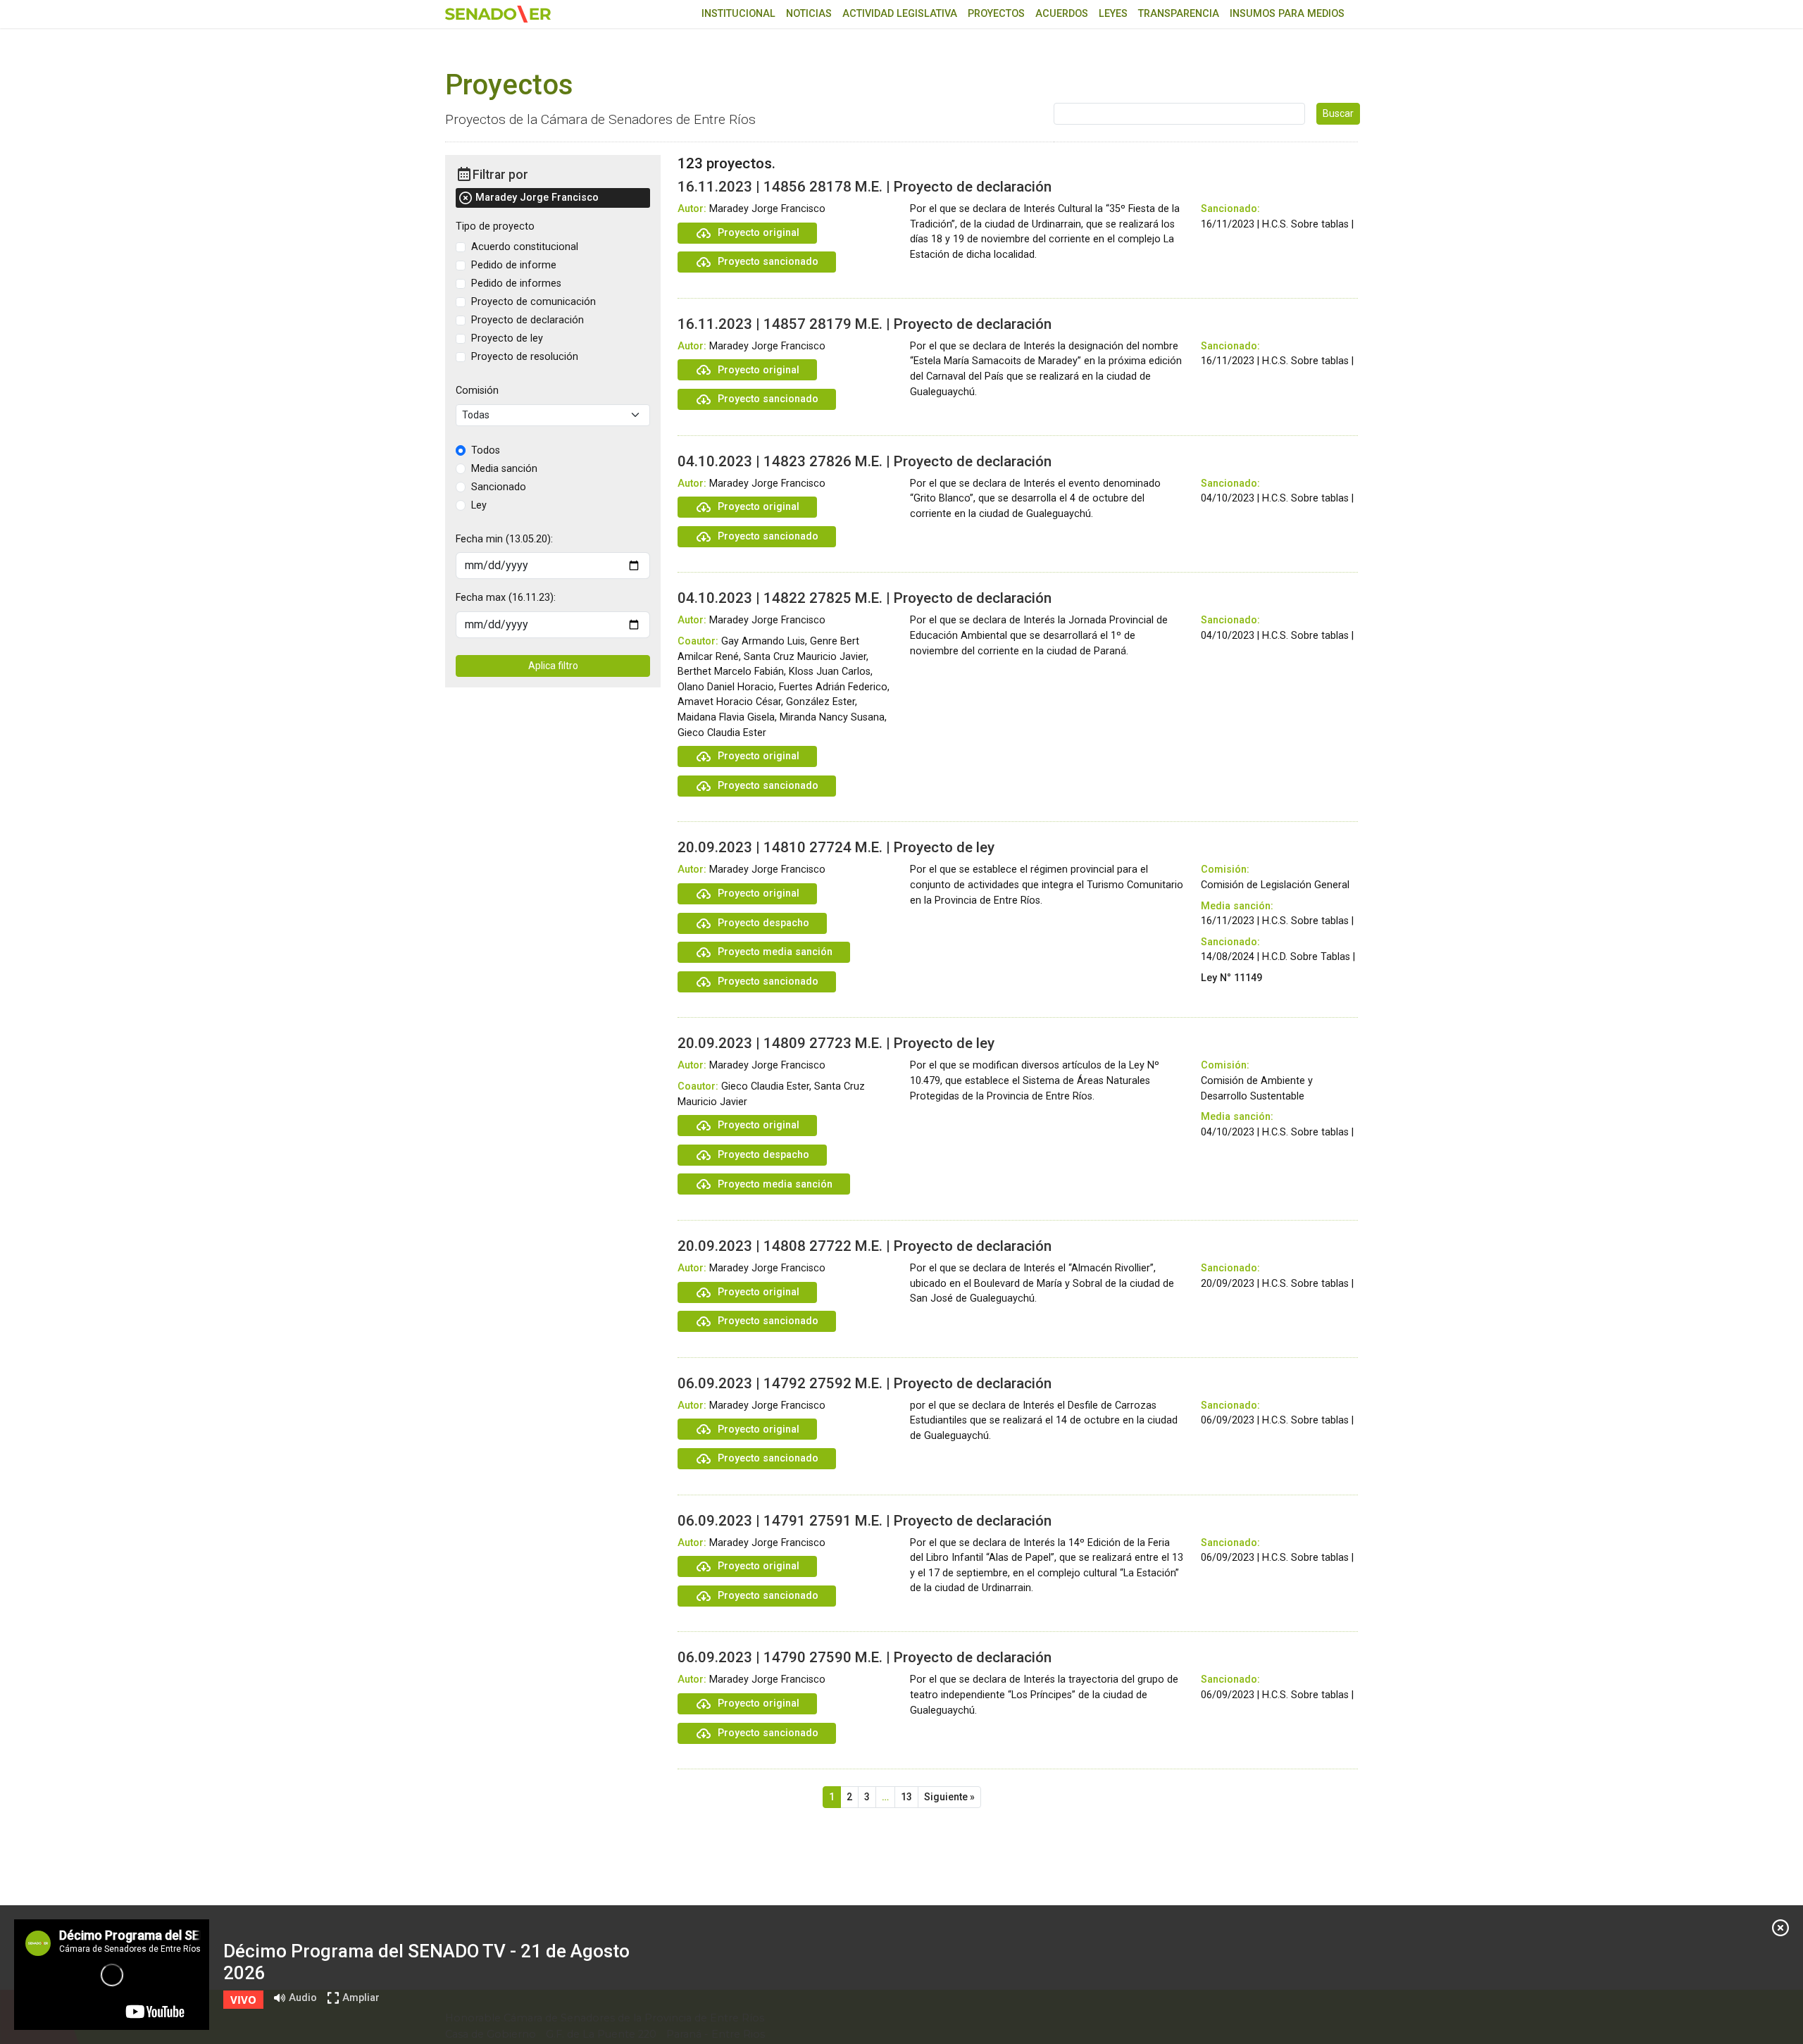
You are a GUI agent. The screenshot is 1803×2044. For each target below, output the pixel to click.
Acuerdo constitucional (525, 247)
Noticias (809, 14)
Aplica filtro (553, 666)
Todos (486, 450)
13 (906, 1797)
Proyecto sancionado (768, 262)
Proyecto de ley (507, 338)
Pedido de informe (514, 265)
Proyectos (996, 14)
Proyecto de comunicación (534, 302)
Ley (479, 505)
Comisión (477, 391)
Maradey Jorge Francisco (537, 198)
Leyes (1113, 14)
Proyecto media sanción (775, 952)
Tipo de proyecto (495, 226)
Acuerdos (1062, 14)
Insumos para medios (1287, 14)
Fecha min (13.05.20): (504, 539)
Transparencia (1179, 14)
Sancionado (499, 487)
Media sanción (504, 469)
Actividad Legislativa (900, 14)
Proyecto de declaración (528, 320)
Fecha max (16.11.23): (506, 598)
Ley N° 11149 (1231, 978)
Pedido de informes (516, 283)
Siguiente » (949, 1797)
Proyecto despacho (763, 923)
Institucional (738, 14)
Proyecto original (759, 233)
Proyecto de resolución (525, 357)
